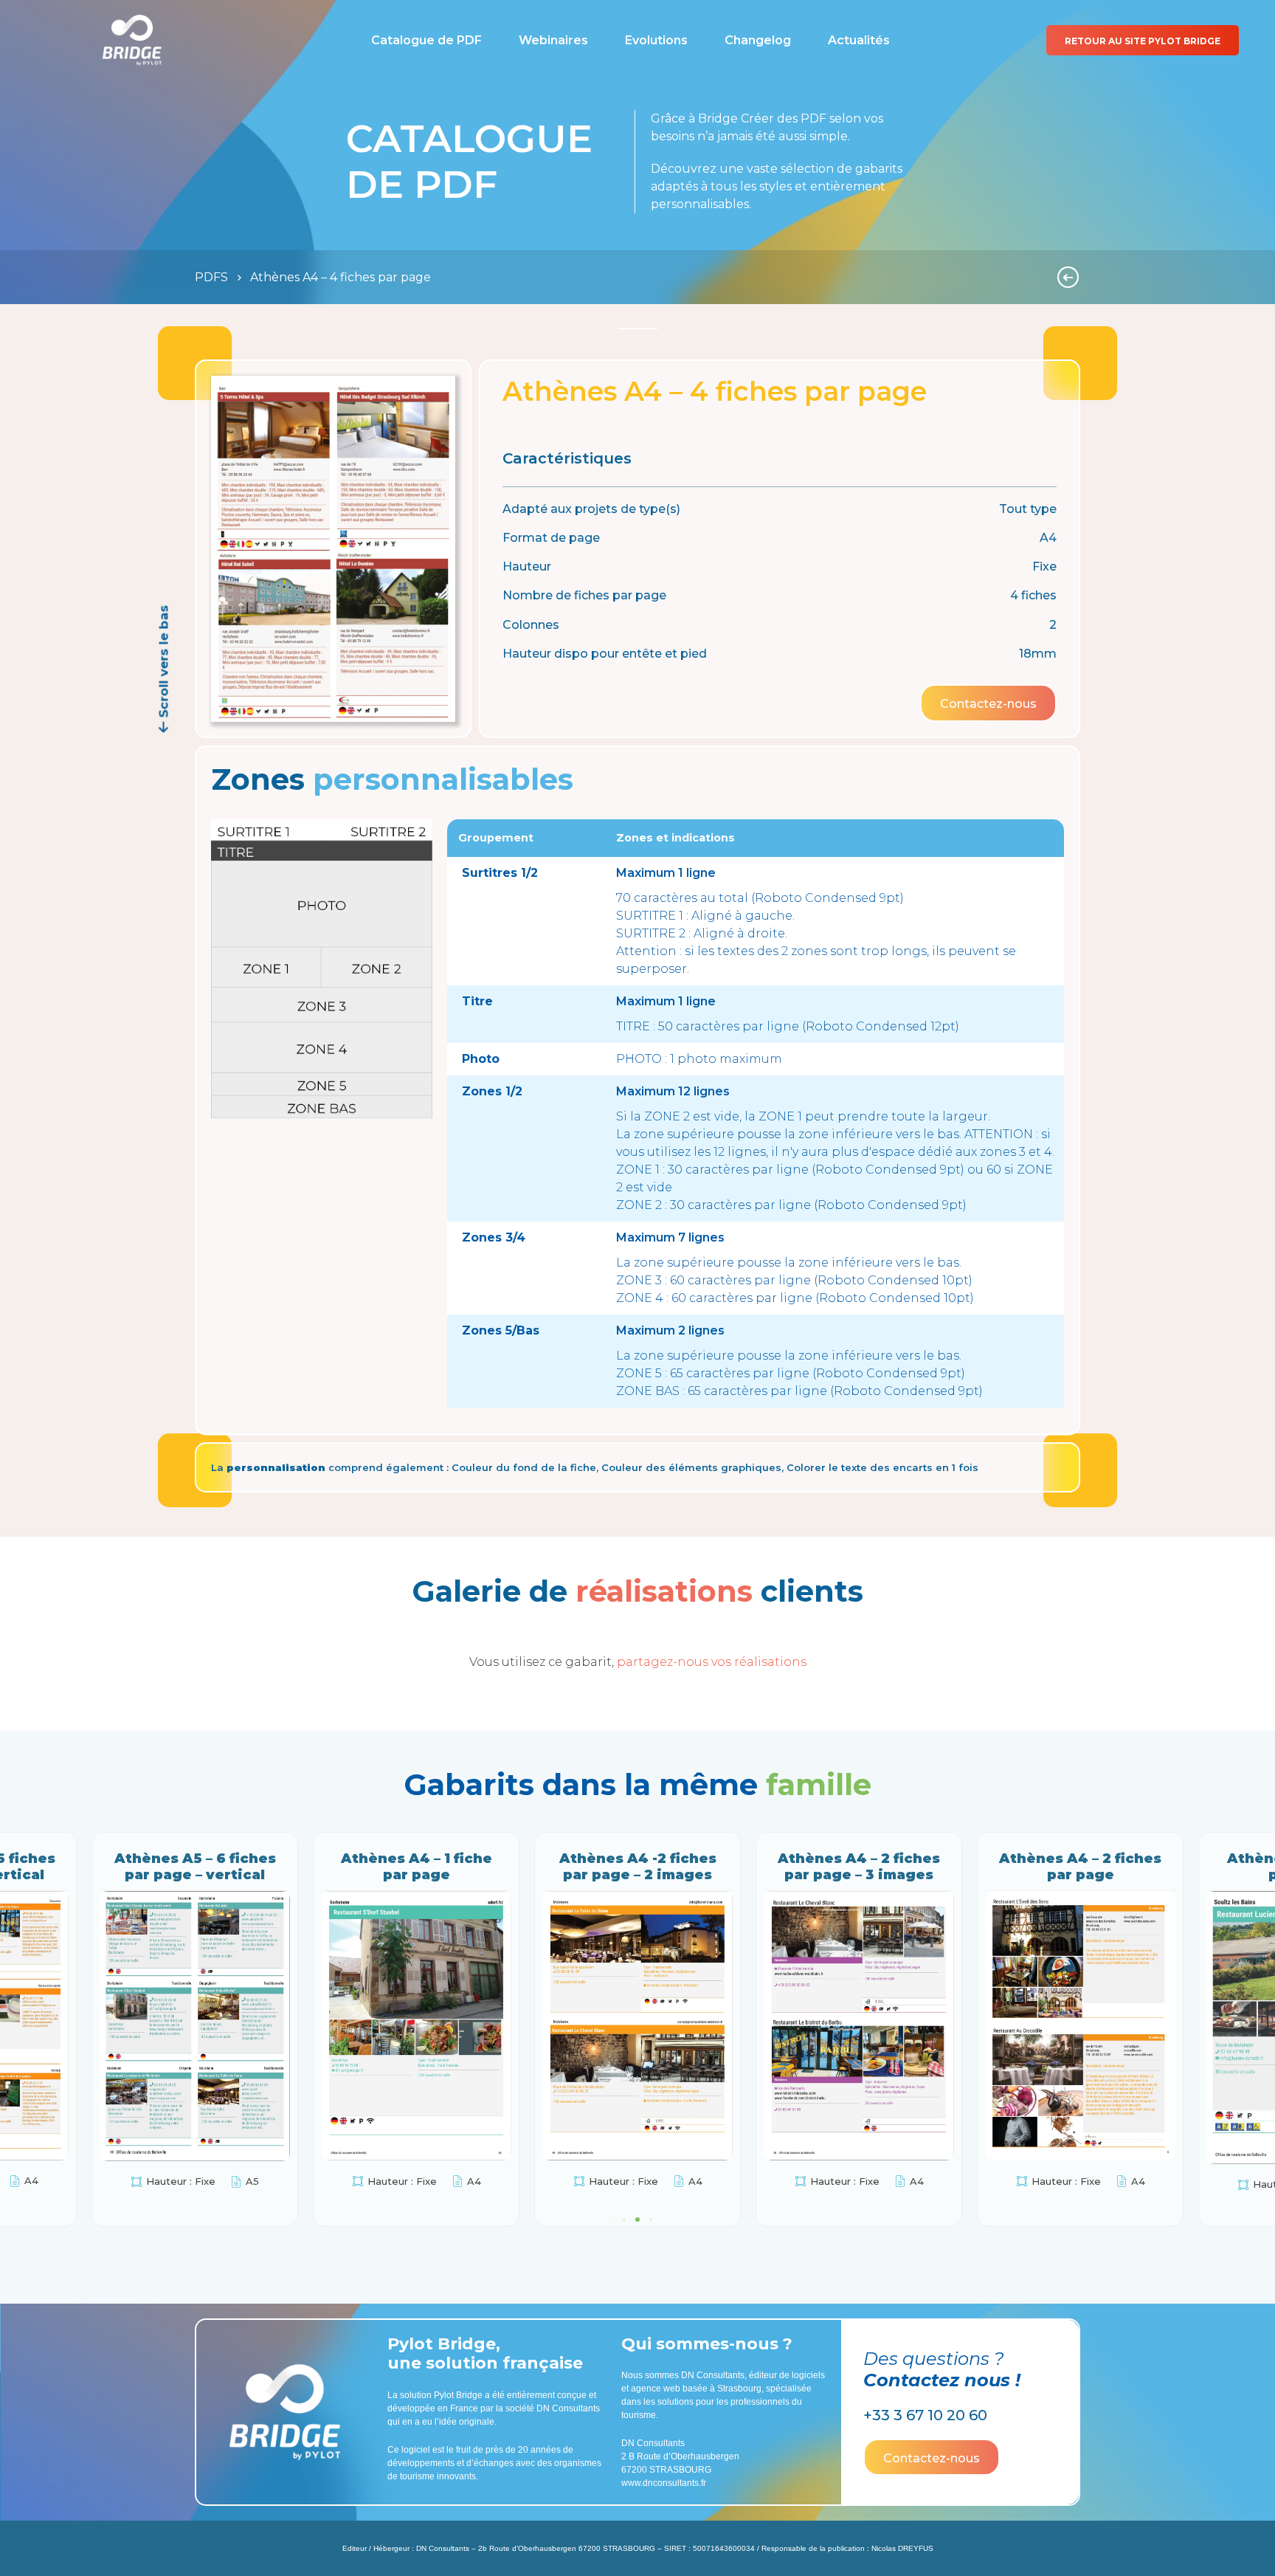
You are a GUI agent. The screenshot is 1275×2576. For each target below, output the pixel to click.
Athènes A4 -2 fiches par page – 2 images (195, 1867)
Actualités (859, 40)
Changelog (758, 40)
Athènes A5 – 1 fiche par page (859, 1867)
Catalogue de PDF (426, 40)
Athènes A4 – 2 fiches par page (637, 1867)
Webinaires (553, 40)
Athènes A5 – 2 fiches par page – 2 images (1080, 1867)
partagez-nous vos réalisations (712, 1662)
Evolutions (656, 40)
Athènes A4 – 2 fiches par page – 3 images (416, 1867)
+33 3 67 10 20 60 (925, 2414)
